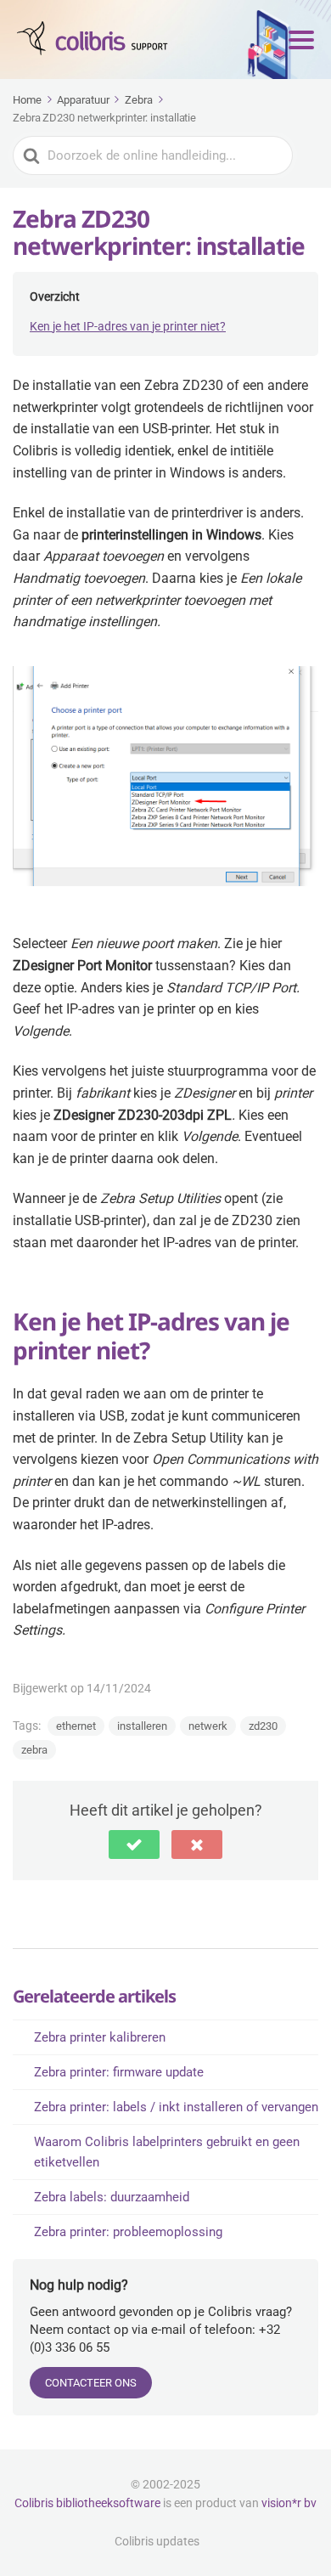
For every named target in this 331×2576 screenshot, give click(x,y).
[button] (134, 1844)
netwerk (208, 1726)
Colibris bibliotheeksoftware (87, 2503)
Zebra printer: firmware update (119, 2072)
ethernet (76, 1726)
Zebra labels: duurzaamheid (112, 2197)
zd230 (263, 1726)
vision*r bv (289, 2503)
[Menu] (301, 40)
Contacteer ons (91, 2383)
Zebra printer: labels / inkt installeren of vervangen (176, 2107)
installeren (142, 1726)
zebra (34, 1750)
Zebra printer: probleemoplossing (128, 2232)
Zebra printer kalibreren (100, 2037)
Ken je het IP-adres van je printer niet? (128, 326)
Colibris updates (157, 2541)
